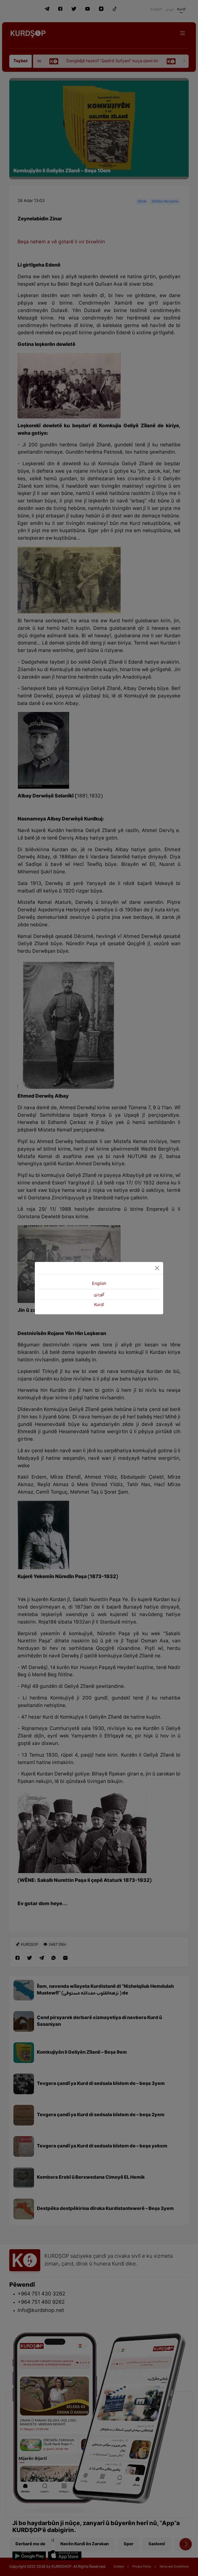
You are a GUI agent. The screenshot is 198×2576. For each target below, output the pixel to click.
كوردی (99, 1294)
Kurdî (99, 1305)
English (99, 1284)
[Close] (157, 1268)
